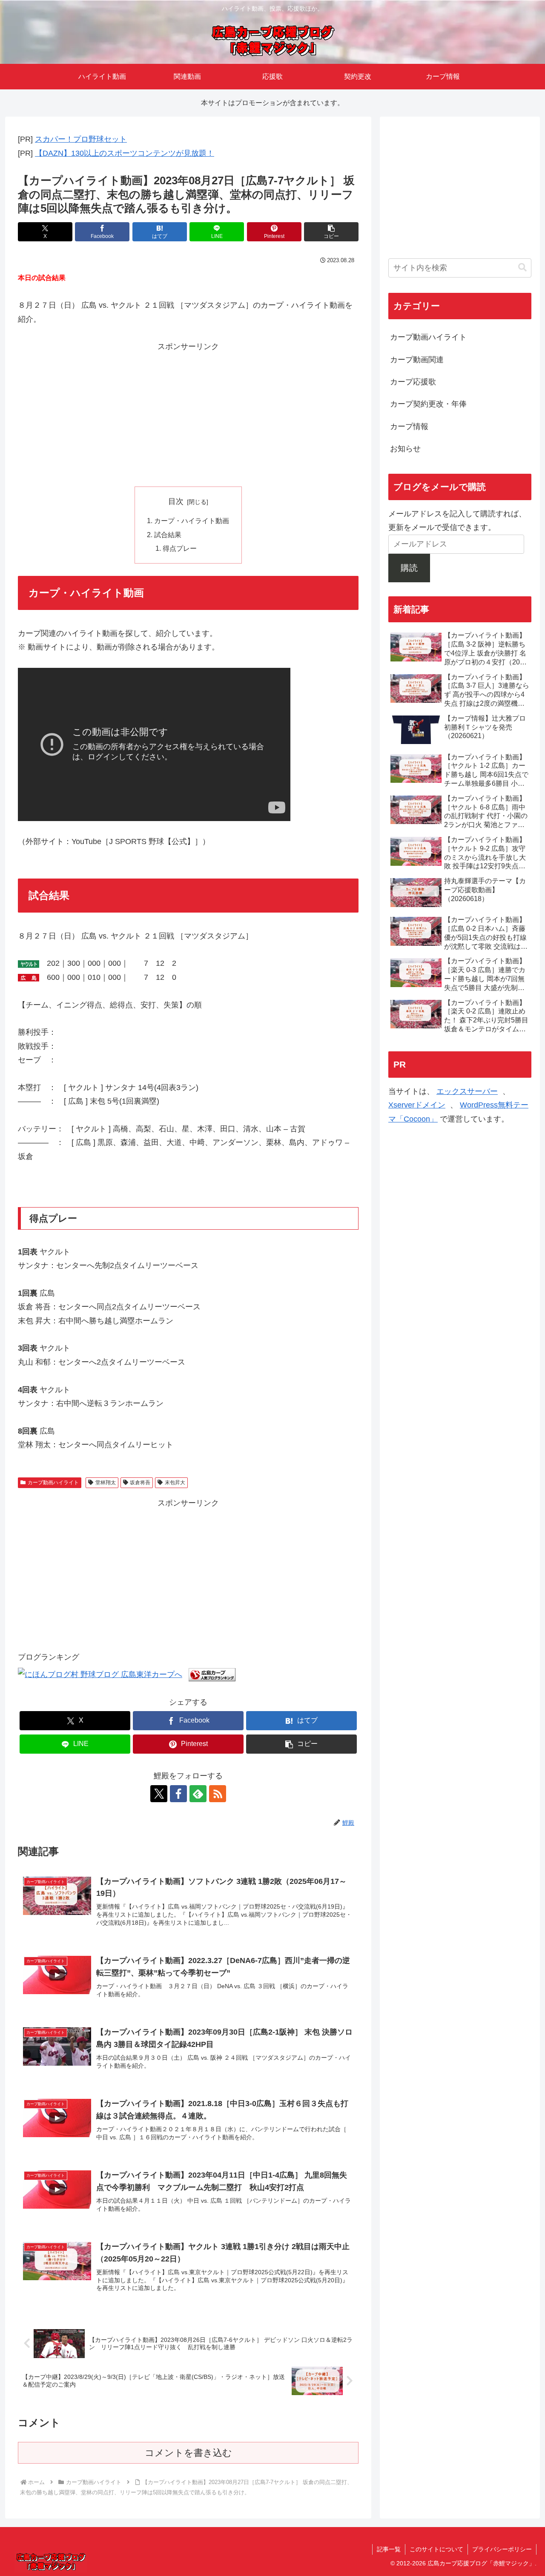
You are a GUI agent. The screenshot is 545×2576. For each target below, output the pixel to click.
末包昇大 (175, 1483)
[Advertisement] (188, 413)
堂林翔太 (106, 1483)
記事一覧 (389, 2549)
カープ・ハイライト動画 (192, 521)
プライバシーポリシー (502, 2549)
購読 (409, 567)
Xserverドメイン (417, 1105)
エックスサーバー (467, 1091)
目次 (176, 501)
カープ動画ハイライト (53, 1483)
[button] (331, 232)
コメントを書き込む (188, 2453)
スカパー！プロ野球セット (81, 139)
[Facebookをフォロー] (178, 1794)
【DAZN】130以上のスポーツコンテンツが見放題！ (125, 153)
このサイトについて (436, 2549)
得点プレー (180, 548)
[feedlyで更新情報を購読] (198, 1794)
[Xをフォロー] (159, 1794)
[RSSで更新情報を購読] (218, 1794)
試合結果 (168, 535)
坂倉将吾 (140, 1483)
